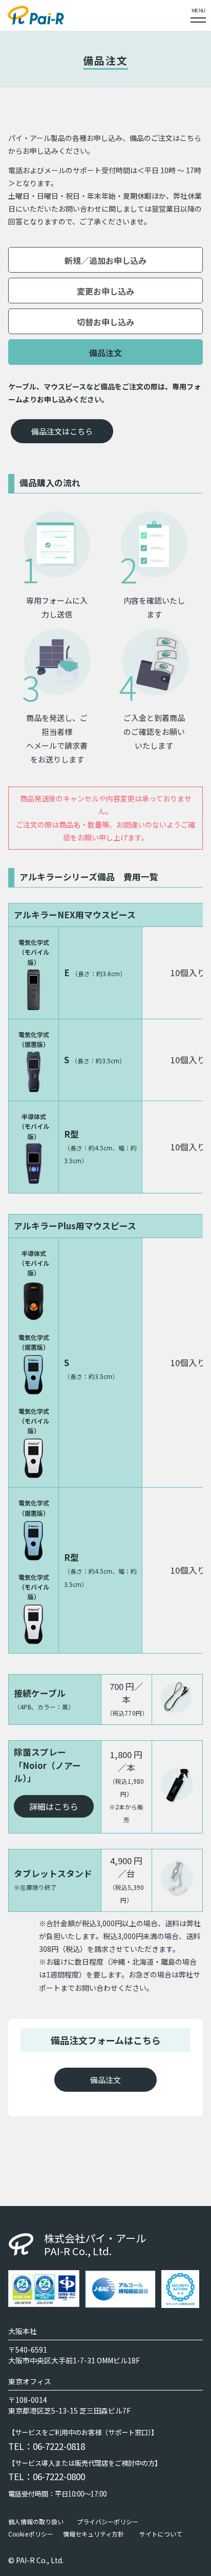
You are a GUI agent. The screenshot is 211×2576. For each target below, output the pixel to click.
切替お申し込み (105, 322)
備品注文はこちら (62, 431)
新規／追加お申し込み (105, 260)
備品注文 (105, 2080)
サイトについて (161, 2534)
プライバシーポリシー (108, 2522)
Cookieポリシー (31, 2534)
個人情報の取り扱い (36, 2522)
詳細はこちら (54, 1806)
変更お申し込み (105, 291)
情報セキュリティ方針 (93, 2534)
